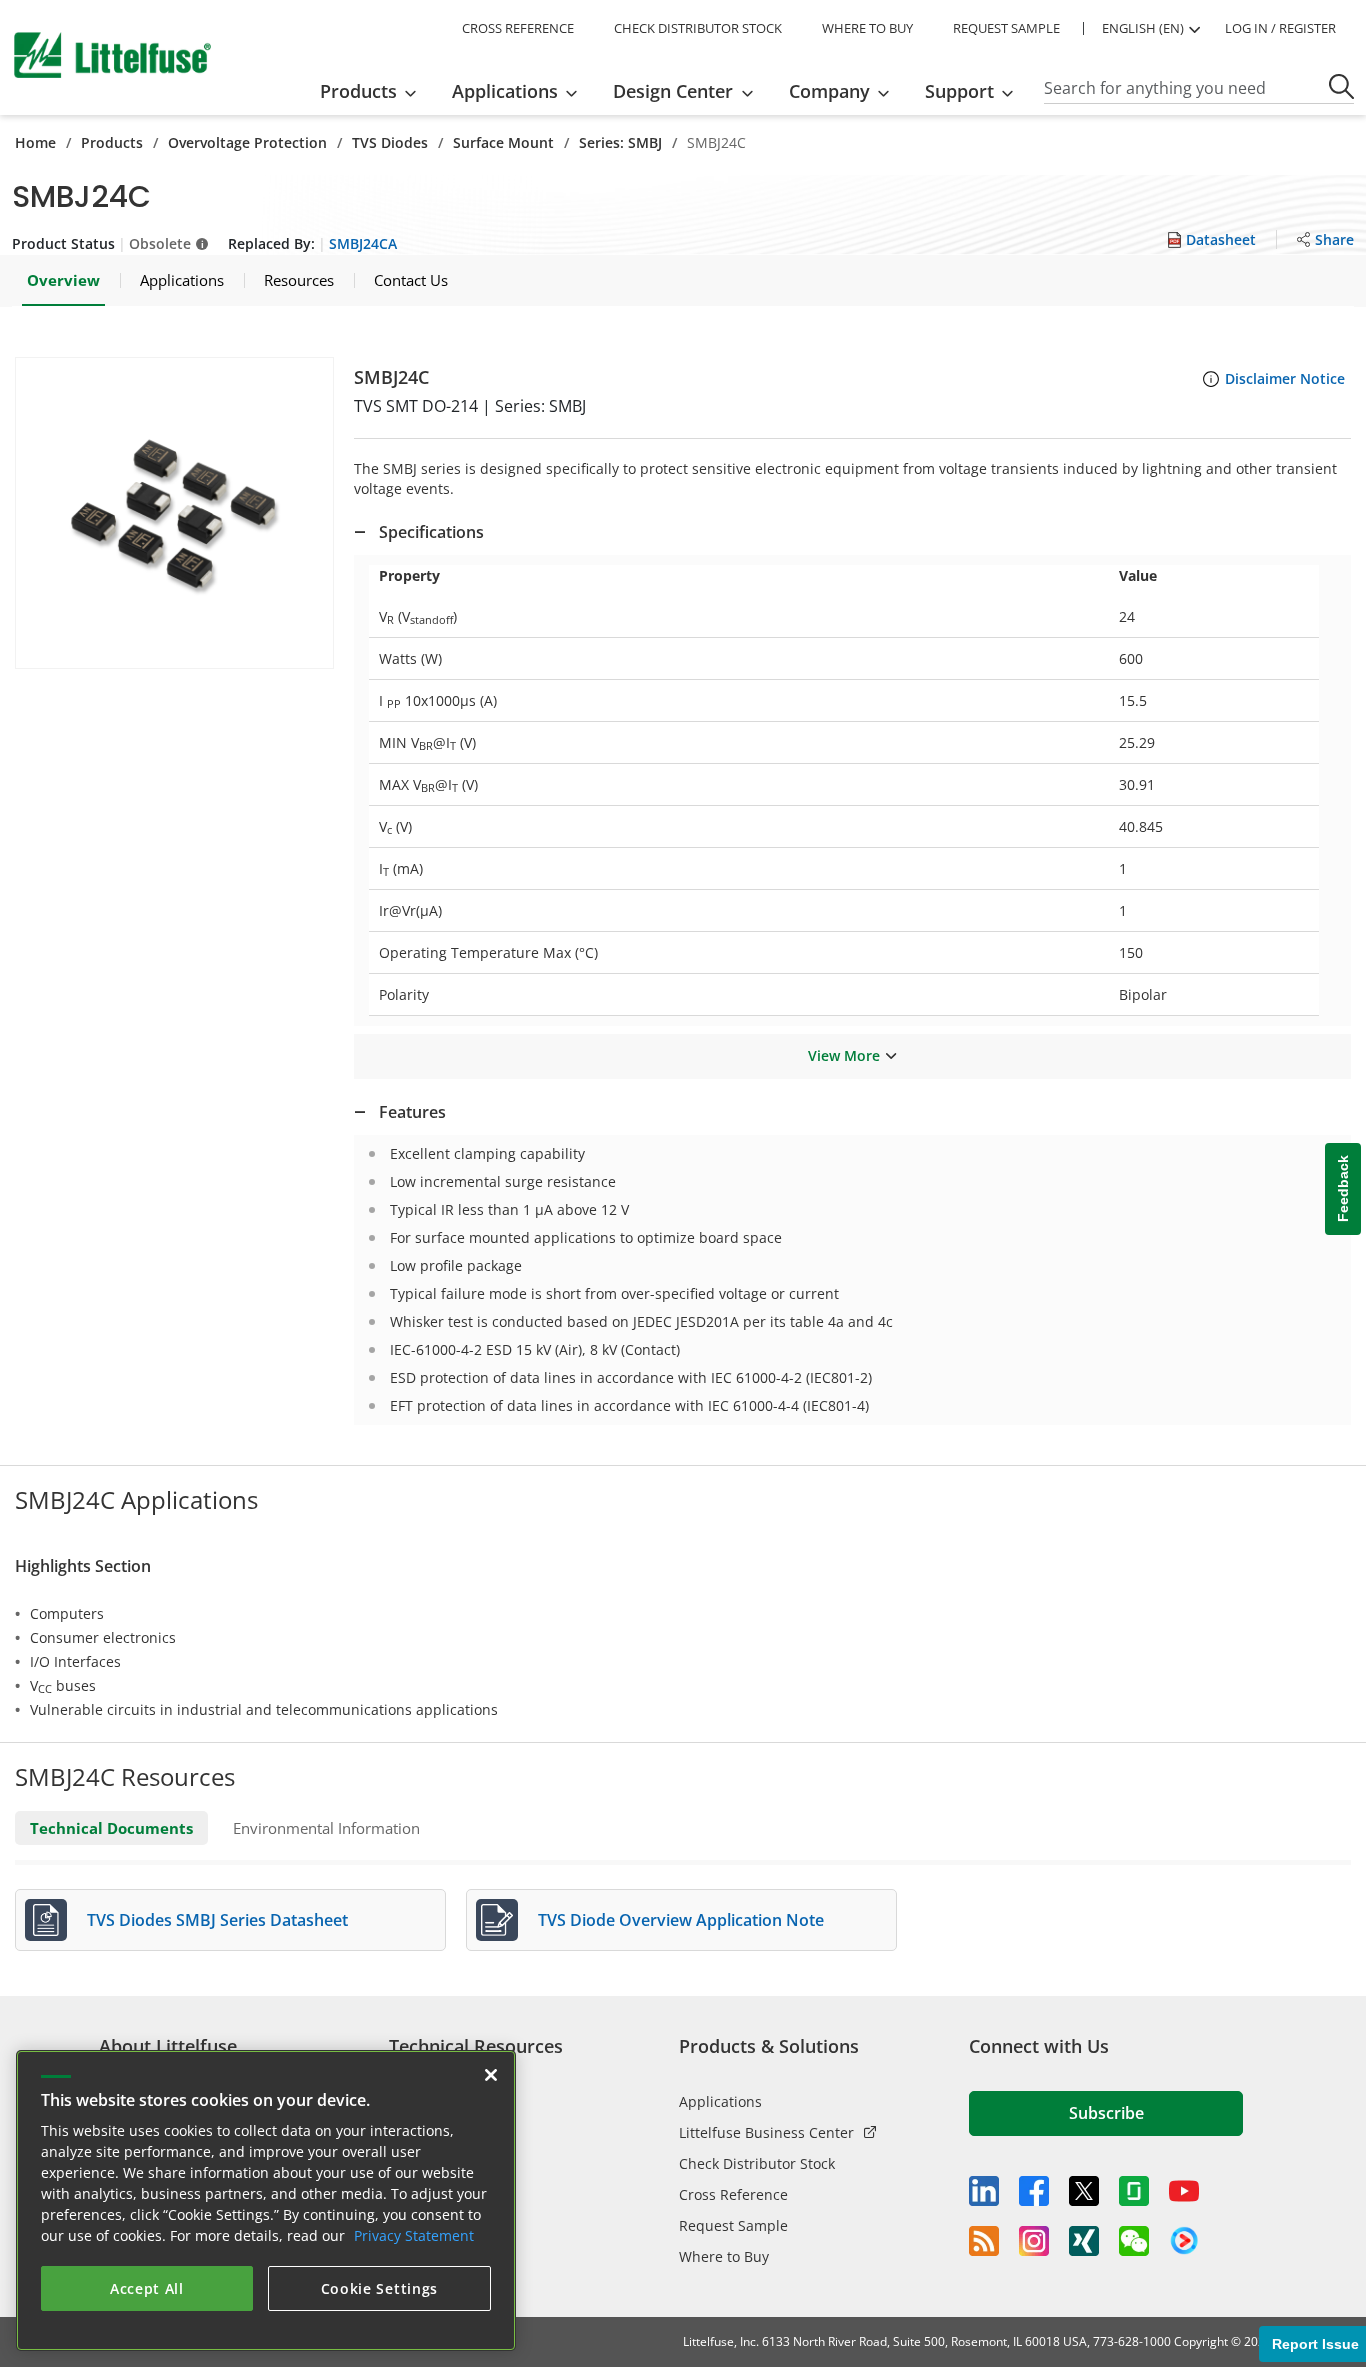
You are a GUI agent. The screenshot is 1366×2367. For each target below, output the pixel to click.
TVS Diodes (390, 142)
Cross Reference (733, 2194)
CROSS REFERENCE (518, 28)
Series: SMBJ (620, 142)
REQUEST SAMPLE (1006, 28)
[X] (1084, 2191)
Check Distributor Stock (757, 2163)
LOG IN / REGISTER (1280, 28)
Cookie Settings (380, 2288)
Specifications (431, 532)
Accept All (147, 2288)
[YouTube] (1184, 2191)
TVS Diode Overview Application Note (681, 1920)
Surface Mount (503, 142)
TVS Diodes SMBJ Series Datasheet (217, 1920)
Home (35, 142)
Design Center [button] (673, 91)
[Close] (491, 2075)
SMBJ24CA (363, 243)
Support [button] (959, 91)
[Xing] (1084, 2241)
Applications (720, 2101)
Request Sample (733, 2225)
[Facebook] (1034, 2191)
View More (844, 1055)
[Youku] (1184, 2241)
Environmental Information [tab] (326, 1828)
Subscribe (1106, 2113)
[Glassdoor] (1134, 2191)
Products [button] (358, 91)
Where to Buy (724, 2256)
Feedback (1343, 1188)
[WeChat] (1134, 2241)
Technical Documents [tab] (111, 1828)
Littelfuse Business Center (766, 2132)
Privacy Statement (414, 2235)
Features (412, 1112)
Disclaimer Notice (1285, 378)
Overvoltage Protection (247, 142)
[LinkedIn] (984, 2191)
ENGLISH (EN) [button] (1143, 28)
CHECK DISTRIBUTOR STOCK (698, 28)
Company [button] (829, 91)
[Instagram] (1034, 2241)
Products (112, 142)
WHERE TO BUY (867, 28)
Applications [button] (505, 91)
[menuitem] (374, 91)
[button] (174, 513)
